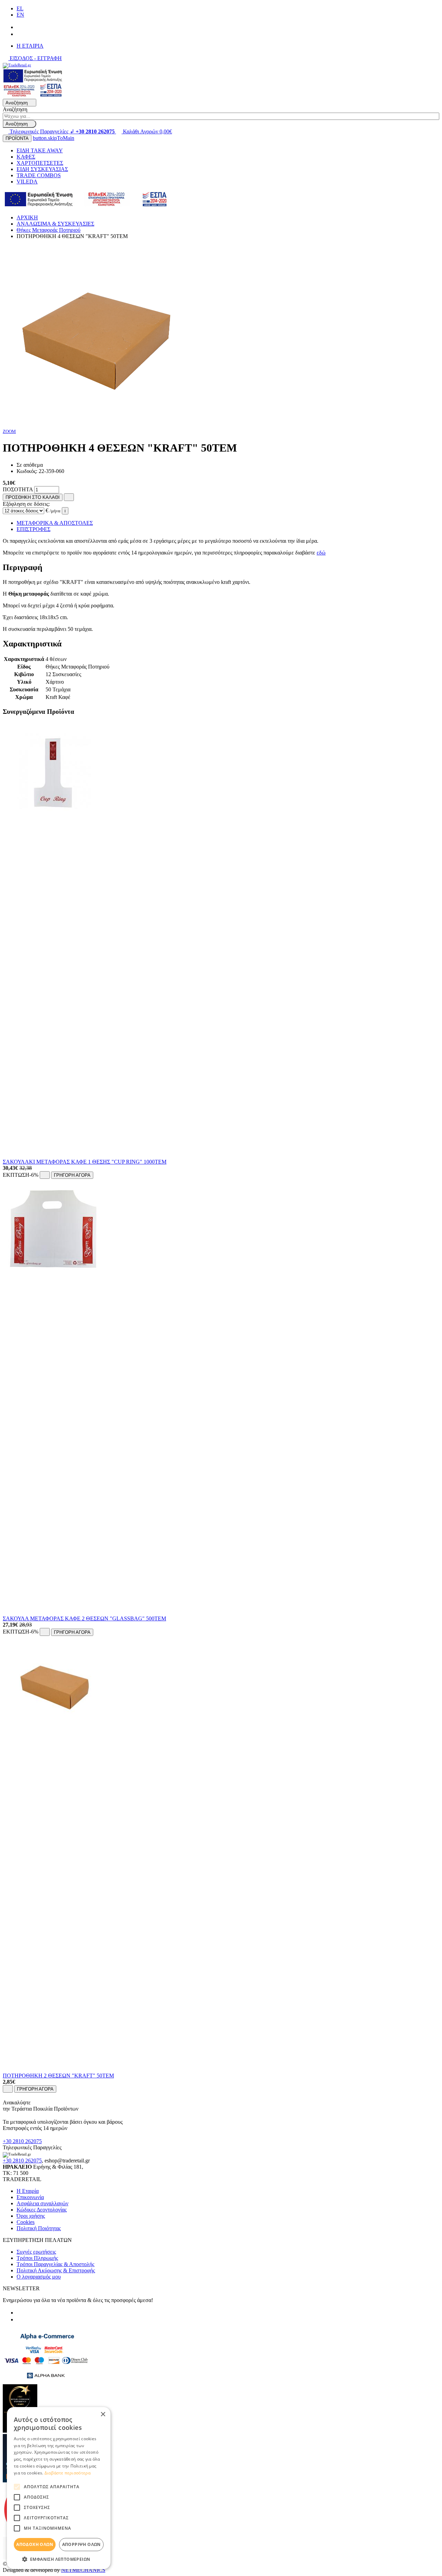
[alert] (59, 2488)
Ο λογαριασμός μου (39, 2277)
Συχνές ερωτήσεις (36, 2252)
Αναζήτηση (15, 109)
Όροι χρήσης (31, 2216)
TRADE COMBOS (39, 175)
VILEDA (27, 182)
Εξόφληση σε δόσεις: (26, 504)
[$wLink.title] (33, 96)
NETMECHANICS (83, 2570)
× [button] (103, 2414)
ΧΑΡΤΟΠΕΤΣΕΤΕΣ (40, 163)
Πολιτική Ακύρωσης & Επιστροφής (56, 2270)
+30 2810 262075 (22, 2141)
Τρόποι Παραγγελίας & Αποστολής (55, 2264)
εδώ (321, 553)
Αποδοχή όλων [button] (35, 2544)
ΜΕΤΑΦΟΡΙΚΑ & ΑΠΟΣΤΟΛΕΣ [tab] (55, 523)
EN (20, 15)
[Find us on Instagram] (19, 34)
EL (20, 8)
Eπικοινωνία (30, 2197)
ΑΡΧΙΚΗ (27, 217)
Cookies (26, 2222)
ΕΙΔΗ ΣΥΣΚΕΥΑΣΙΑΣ (42, 169)
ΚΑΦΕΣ (26, 157)
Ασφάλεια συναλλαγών (42, 2203)
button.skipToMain (54, 138)
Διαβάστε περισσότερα (68, 2473)
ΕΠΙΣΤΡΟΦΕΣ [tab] (33, 529)
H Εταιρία (28, 2191)
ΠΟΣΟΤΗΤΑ (18, 489)
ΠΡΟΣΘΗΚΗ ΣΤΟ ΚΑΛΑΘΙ (33, 497)
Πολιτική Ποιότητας (39, 2228)
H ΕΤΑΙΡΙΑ (30, 46)
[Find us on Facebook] (19, 27)
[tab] (221, 567)
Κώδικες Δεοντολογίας (42, 2210)
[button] (59, 2559)
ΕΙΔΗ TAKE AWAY (40, 150)
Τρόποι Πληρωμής (37, 2258)
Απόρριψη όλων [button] (81, 2544)
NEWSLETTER (21, 2288)
